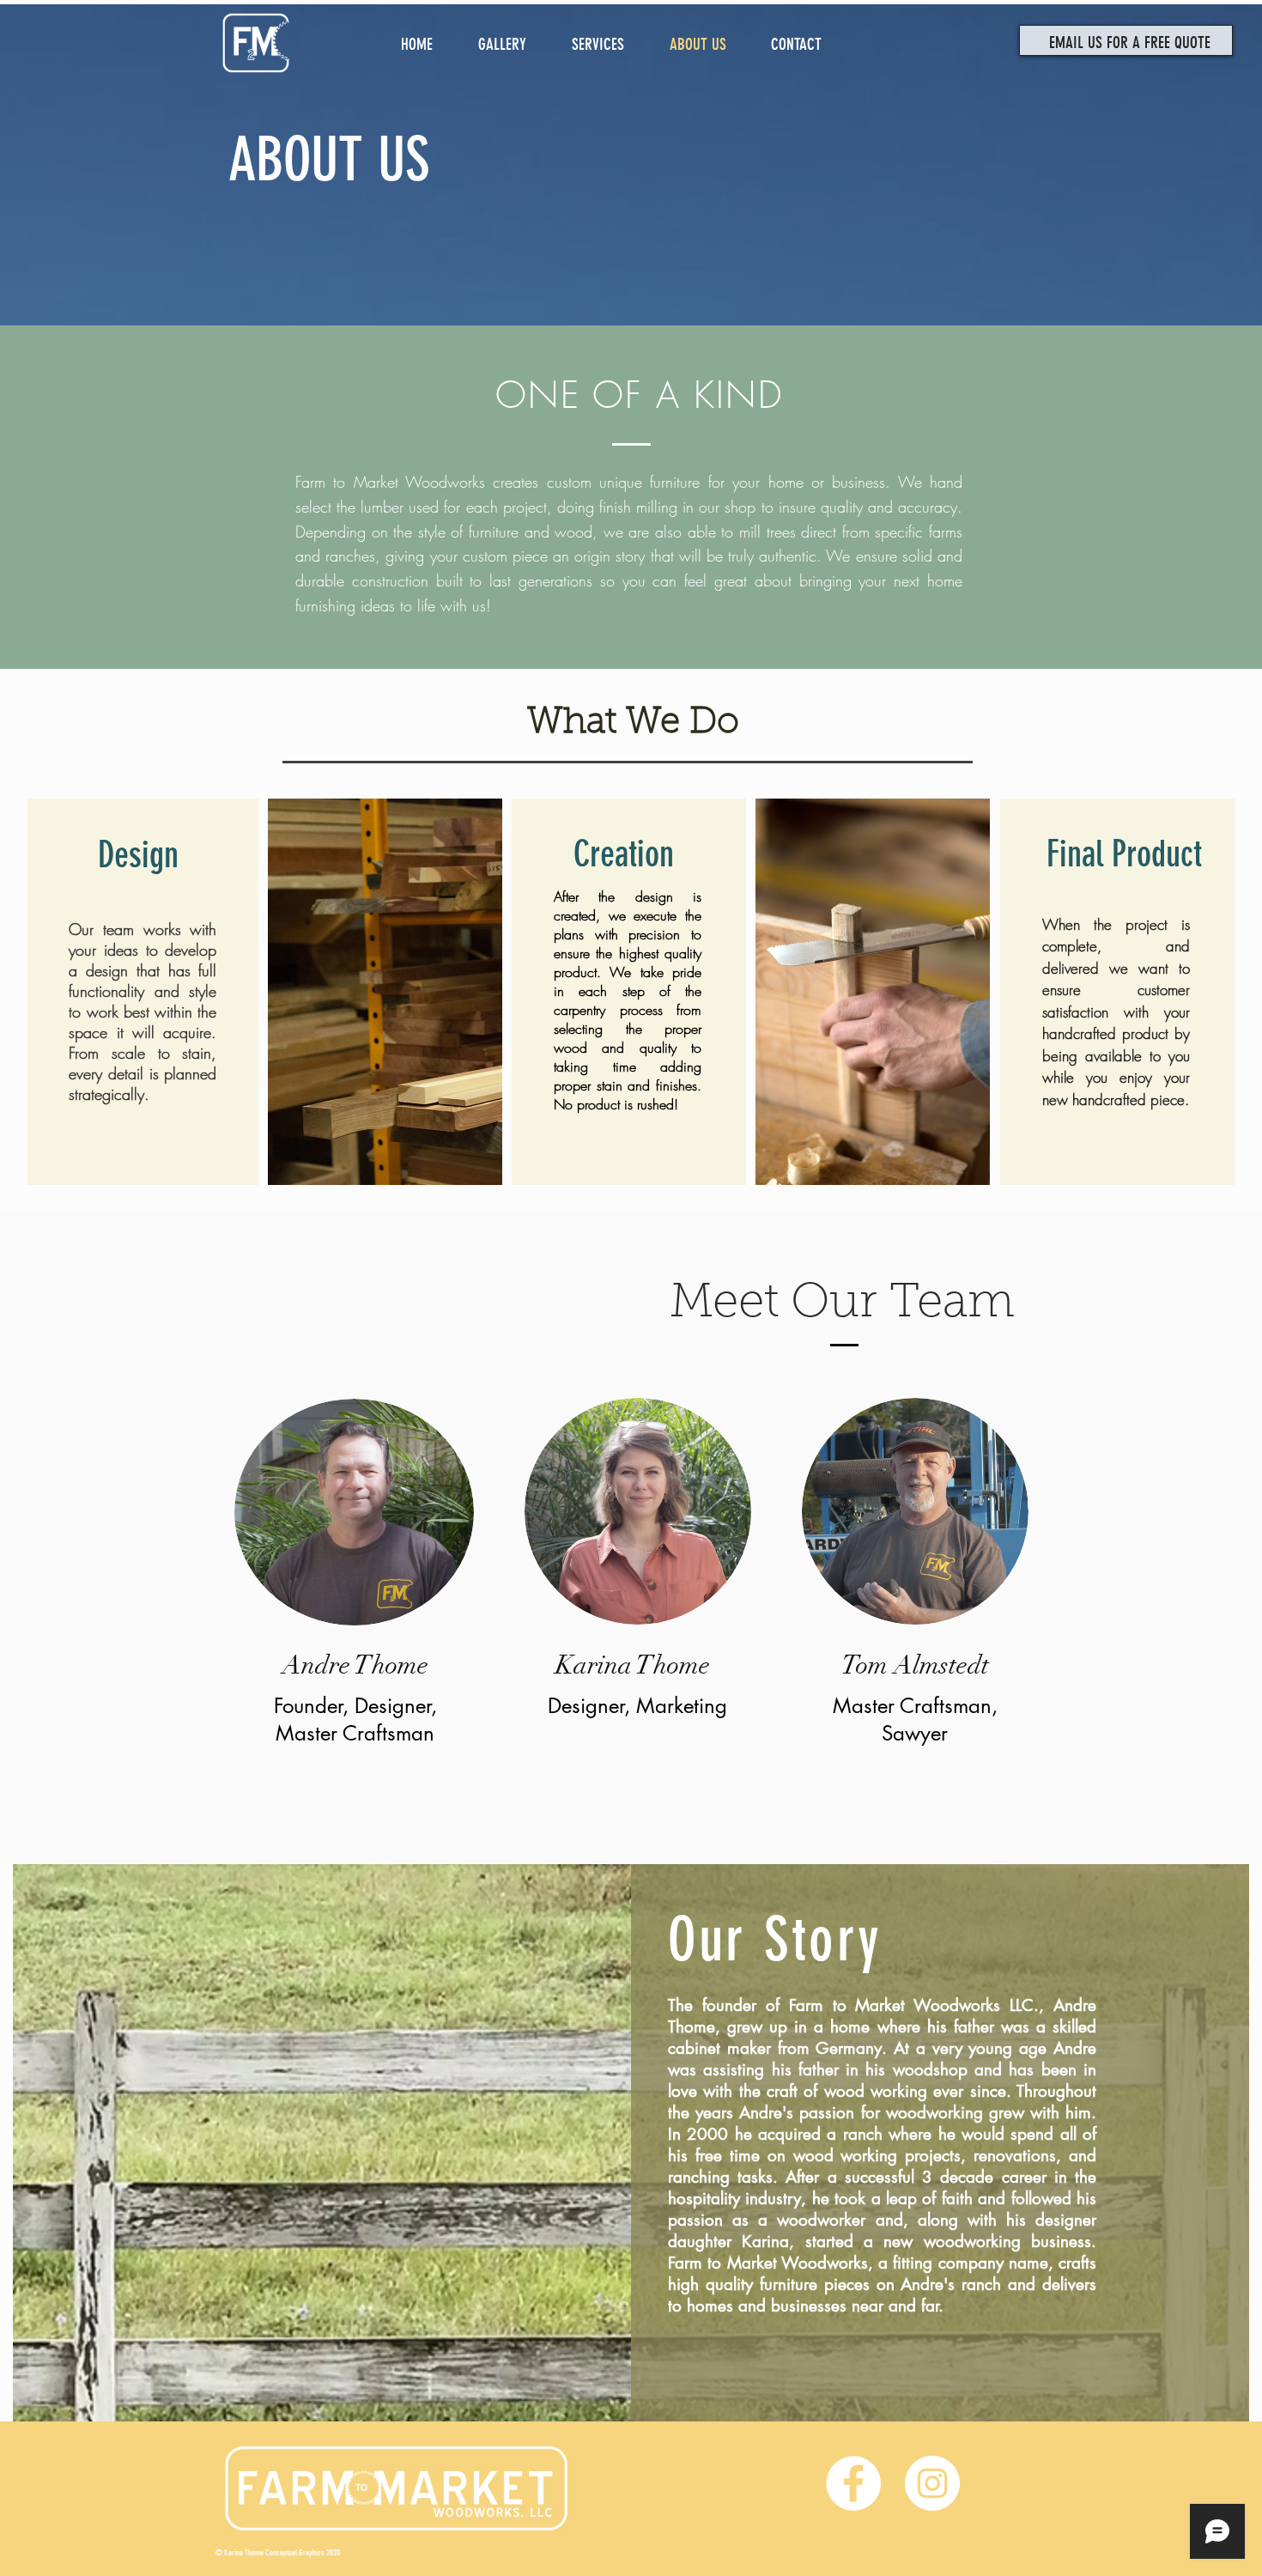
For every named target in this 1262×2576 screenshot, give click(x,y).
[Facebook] (853, 2483)
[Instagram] (932, 2483)
